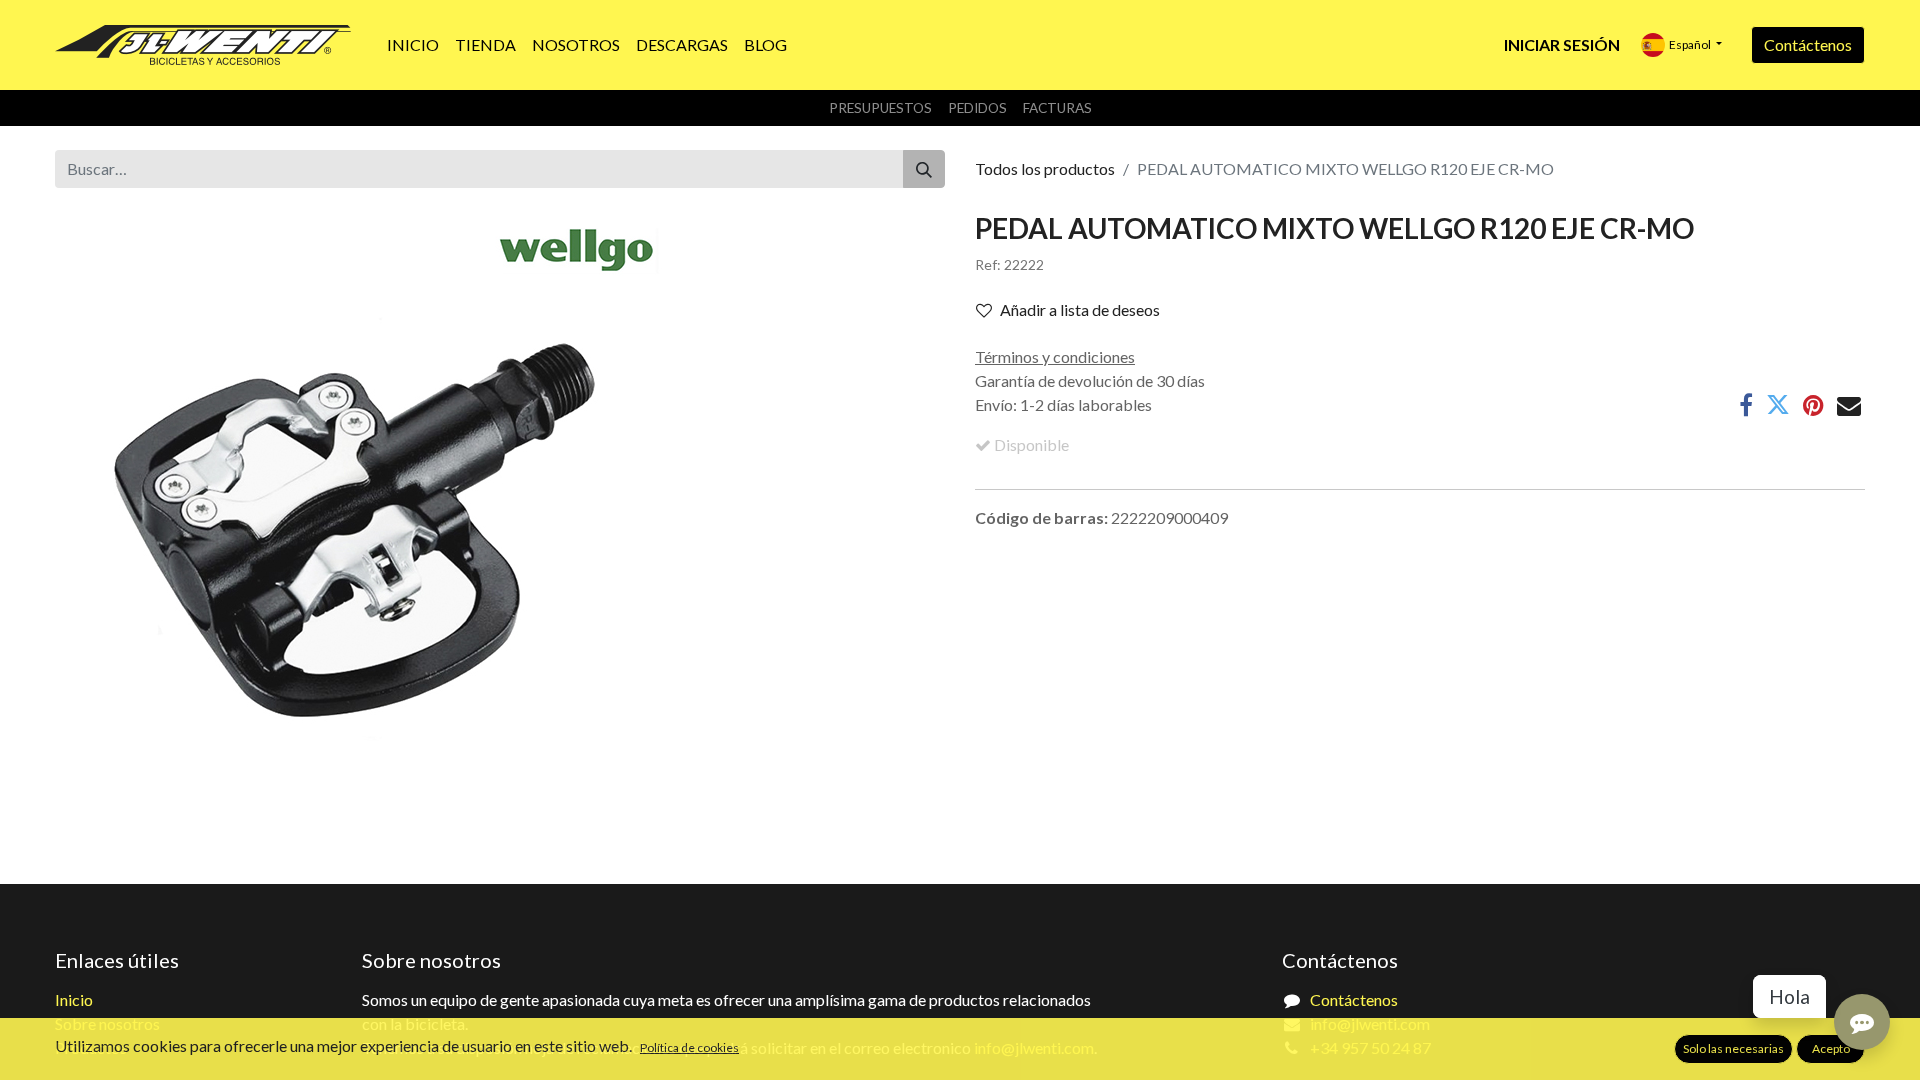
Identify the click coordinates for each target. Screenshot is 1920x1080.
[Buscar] (924, 169)
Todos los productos (1045, 168)
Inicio (74, 999)
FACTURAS (1057, 108)
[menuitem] (413, 45)
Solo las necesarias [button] (1733, 1048)
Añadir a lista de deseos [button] (1080, 309)
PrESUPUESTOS (880, 108)
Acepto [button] (1831, 1048)
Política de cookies (689, 1047)
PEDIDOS (977, 108)
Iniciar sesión (1562, 44)
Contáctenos (1808, 44)
